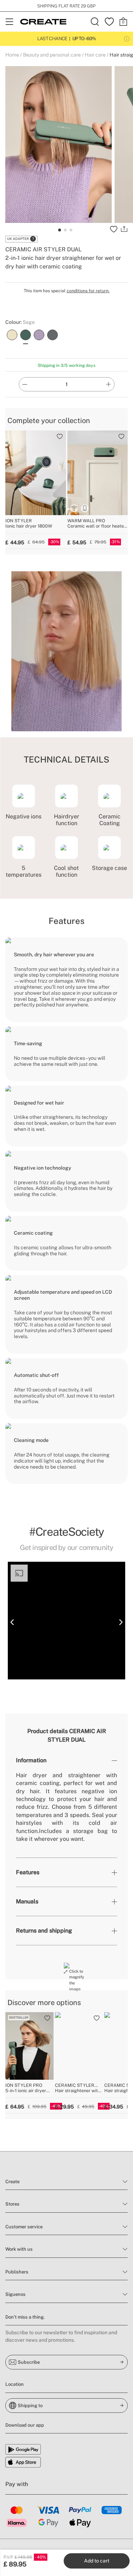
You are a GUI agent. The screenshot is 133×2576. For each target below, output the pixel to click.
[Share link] (124, 229)
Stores (12, 2204)
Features (28, 1872)
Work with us (19, 2249)
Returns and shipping (44, 1931)
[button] (12, 1622)
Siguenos (15, 2294)
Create (12, 2182)
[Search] (95, 22)
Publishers (17, 2272)
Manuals (27, 1901)
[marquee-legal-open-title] (127, 39)
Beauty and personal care (52, 55)
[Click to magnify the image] (67, 1966)
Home (12, 55)
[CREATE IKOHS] (43, 22)
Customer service (24, 2227)
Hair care (95, 55)
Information (31, 1760)
